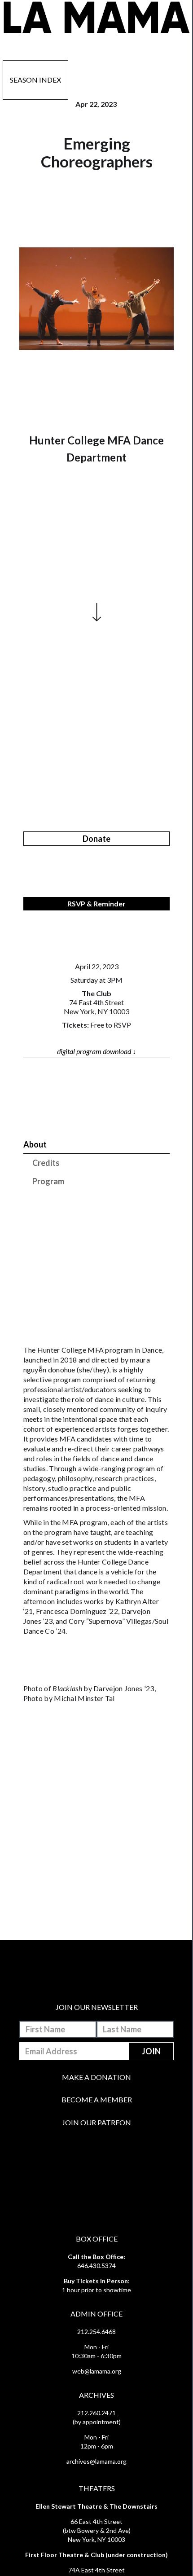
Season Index (35, 80)
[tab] (97, 1145)
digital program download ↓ (96, 1051)
